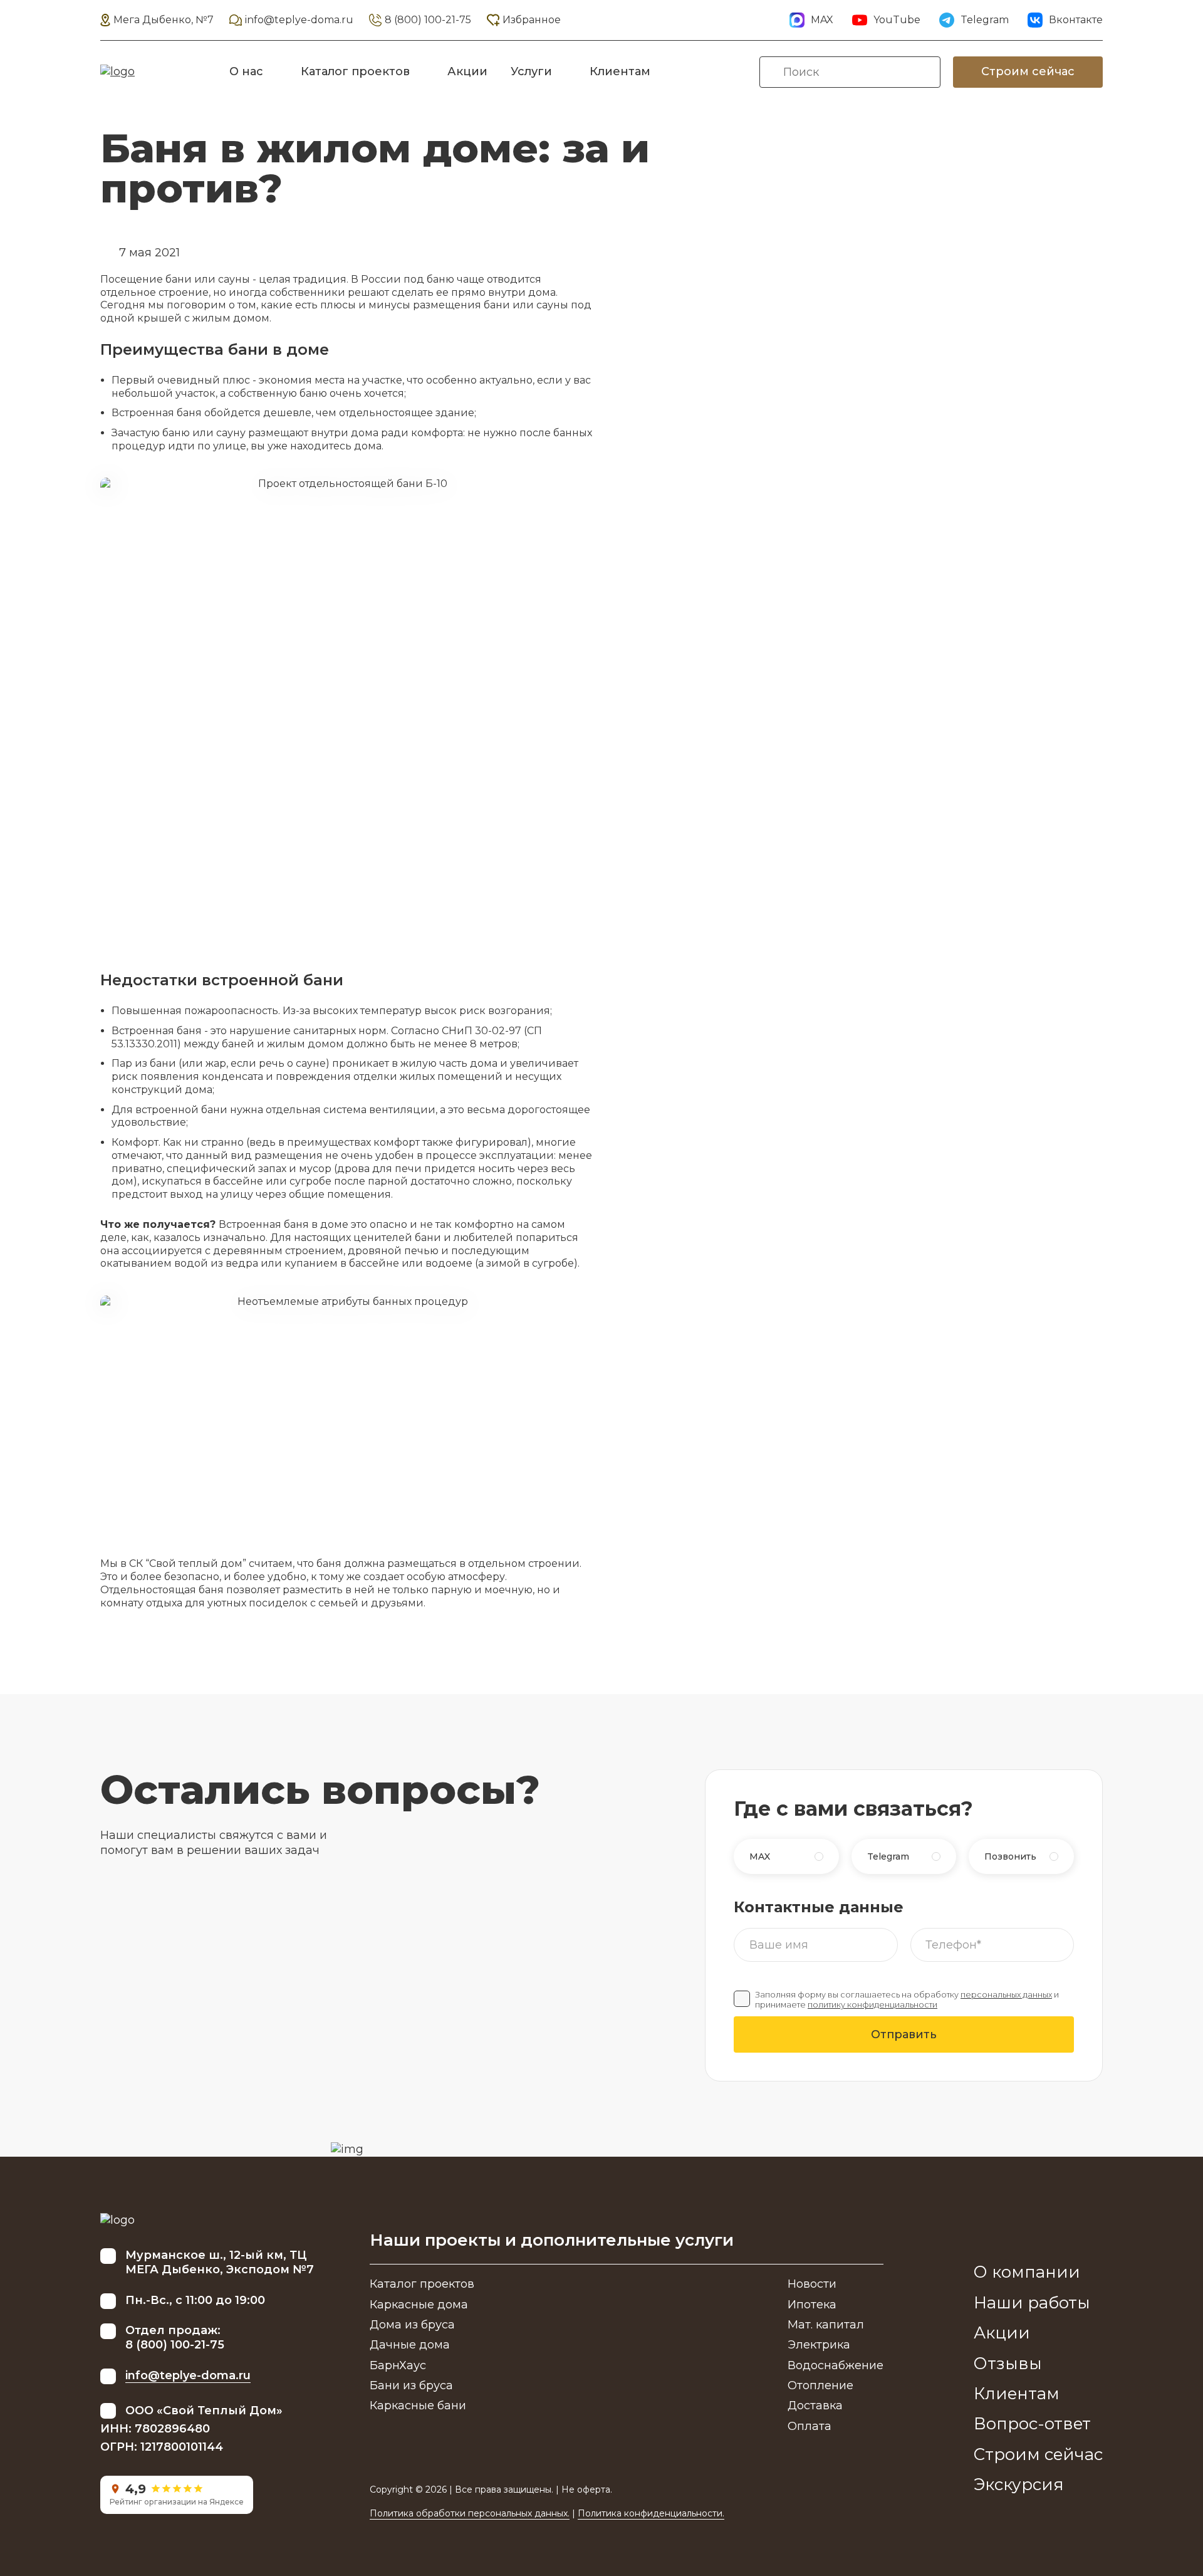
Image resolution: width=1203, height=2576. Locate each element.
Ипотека (812, 2305)
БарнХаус (398, 2365)
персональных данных (1006, 1995)
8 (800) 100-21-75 (428, 20)
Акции (467, 71)
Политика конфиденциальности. (651, 2513)
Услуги (531, 71)
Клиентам (620, 71)
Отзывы (1008, 2364)
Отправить (904, 2034)
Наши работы (1032, 2303)
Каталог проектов (355, 71)
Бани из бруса (411, 2385)
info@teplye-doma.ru (299, 20)
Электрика (819, 2345)
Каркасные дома (419, 2305)
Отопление (820, 2385)
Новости (812, 2284)
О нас (246, 71)
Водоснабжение (836, 2365)
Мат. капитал (826, 2325)
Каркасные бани (418, 2406)
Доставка (815, 2406)
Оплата (810, 2426)
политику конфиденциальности (872, 2005)
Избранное (532, 20)
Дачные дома (410, 2345)
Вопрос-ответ (1032, 2424)
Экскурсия (1019, 2484)
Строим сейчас (1028, 71)
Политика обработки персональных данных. (470, 2513)
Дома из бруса (412, 2325)
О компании (1027, 2272)
